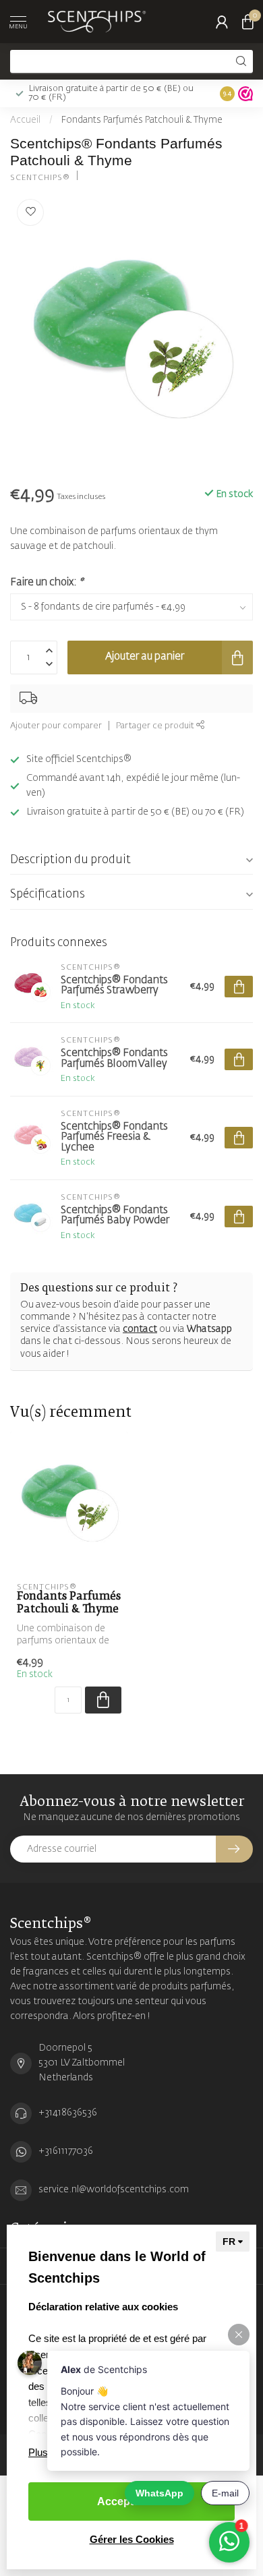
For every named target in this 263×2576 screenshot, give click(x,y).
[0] (247, 22)
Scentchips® (40, 178)
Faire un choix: (47, 582)
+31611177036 (66, 2151)
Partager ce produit (156, 726)
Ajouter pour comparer (56, 726)
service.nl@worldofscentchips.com (114, 2190)
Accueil (25, 120)
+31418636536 (68, 2113)
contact (140, 1329)
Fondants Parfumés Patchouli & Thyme (142, 120)
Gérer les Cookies (132, 2539)
